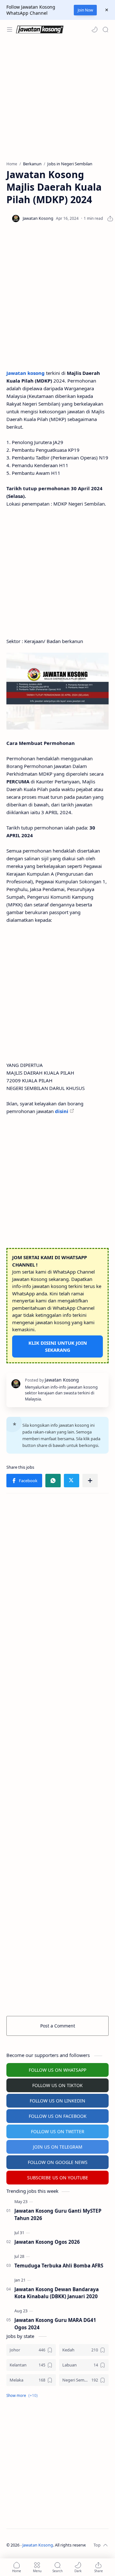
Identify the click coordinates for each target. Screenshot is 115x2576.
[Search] (105, 29)
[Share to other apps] (90, 1481)
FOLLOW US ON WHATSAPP (57, 2070)
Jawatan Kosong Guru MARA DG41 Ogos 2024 (55, 2324)
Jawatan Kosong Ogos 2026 (47, 2242)
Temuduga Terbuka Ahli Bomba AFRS (59, 2266)
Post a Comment (58, 2026)
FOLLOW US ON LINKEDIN (57, 2101)
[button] (95, 29)
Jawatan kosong (26, 373)
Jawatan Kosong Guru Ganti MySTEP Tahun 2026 (58, 2214)
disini (62, 1111)
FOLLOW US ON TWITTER (58, 2131)
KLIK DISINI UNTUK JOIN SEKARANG (58, 1346)
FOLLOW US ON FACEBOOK (58, 2116)
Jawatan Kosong (38, 2545)
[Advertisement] (57, 100)
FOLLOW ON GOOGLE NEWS (58, 2162)
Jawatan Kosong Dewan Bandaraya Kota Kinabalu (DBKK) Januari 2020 (57, 2293)
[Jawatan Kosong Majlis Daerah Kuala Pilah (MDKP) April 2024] (57, 691)
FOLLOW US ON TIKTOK (57, 2085)
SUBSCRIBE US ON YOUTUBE (58, 2178)
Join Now (85, 10)
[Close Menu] (107, 10)
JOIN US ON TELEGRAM (58, 2147)
